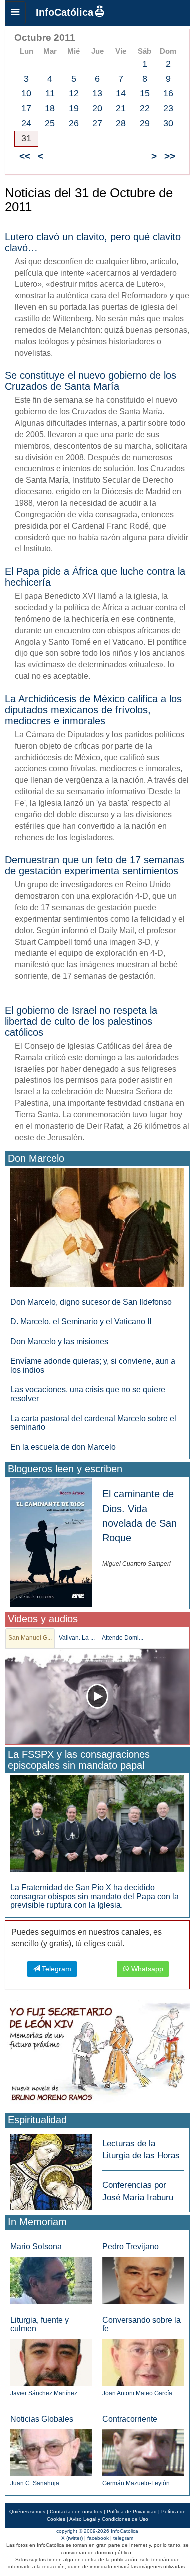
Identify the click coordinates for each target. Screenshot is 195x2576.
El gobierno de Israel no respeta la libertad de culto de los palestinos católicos (81, 1021)
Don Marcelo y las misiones (59, 1342)
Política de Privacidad (132, 2512)
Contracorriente (130, 2419)
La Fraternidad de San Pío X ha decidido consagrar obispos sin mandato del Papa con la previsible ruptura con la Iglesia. (95, 1896)
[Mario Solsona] (51, 2280)
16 (168, 93)
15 (145, 93)
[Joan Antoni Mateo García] (143, 2362)
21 (121, 108)
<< (25, 156)
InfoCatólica (65, 12)
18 (50, 108)
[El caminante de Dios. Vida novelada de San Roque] (51, 1542)
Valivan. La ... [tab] (77, 1638)
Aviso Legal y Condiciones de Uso (109, 2519)
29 (145, 123)
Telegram (56, 1969)
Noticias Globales (42, 2419)
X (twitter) (72, 2538)
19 (74, 108)
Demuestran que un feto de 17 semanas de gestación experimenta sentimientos (95, 865)
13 (97, 93)
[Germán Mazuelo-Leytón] (143, 2452)
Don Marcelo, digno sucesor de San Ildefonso (91, 1302)
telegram (123, 2538)
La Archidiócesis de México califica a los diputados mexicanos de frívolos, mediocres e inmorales (93, 710)
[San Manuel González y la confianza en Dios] (97, 1697)
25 (50, 123)
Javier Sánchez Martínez (44, 2393)
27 (97, 123)
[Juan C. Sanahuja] (51, 2452)
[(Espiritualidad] (51, 2169)
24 (26, 123)
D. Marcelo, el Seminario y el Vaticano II (81, 1322)
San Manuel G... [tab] (30, 1638)
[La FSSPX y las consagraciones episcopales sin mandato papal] (97, 1823)
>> (170, 156)
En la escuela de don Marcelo (63, 1447)
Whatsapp (146, 1969)
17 (26, 108)
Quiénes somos (27, 2512)
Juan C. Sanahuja (35, 2483)
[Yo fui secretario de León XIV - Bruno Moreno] (97, 2055)
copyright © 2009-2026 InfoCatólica (97, 2531)
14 (121, 93)
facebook (98, 2538)
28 (121, 123)
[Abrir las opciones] (15, 13)
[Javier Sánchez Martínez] (51, 2362)
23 (168, 108)
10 (26, 93)
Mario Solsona (36, 2247)
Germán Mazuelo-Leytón (136, 2483)
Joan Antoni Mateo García (137, 2393)
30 (168, 123)
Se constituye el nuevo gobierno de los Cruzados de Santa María (91, 381)
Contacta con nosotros (76, 2512)
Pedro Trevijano (131, 2247)
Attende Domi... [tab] (123, 1638)
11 (50, 93)
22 (145, 108)
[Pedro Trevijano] (143, 2280)
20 (97, 108)
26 (74, 123)
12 (74, 93)
